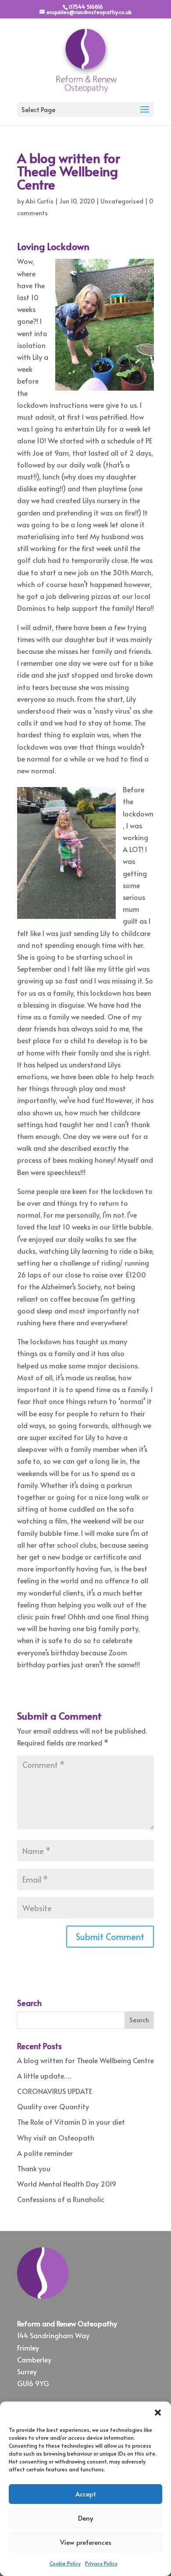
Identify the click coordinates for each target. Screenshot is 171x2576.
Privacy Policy (101, 2563)
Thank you (34, 2168)
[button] (158, 2413)
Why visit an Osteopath (56, 2137)
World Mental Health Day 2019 (67, 2184)
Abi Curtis (39, 201)
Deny (85, 2518)
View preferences (86, 2542)
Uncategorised (122, 201)
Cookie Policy (65, 2563)
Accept (86, 2494)
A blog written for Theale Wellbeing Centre (85, 2060)
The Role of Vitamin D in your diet (71, 2122)
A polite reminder (45, 2153)
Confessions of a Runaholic (61, 2199)
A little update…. (44, 2075)
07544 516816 (86, 7)
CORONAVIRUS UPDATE (55, 2091)
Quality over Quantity (53, 2106)
